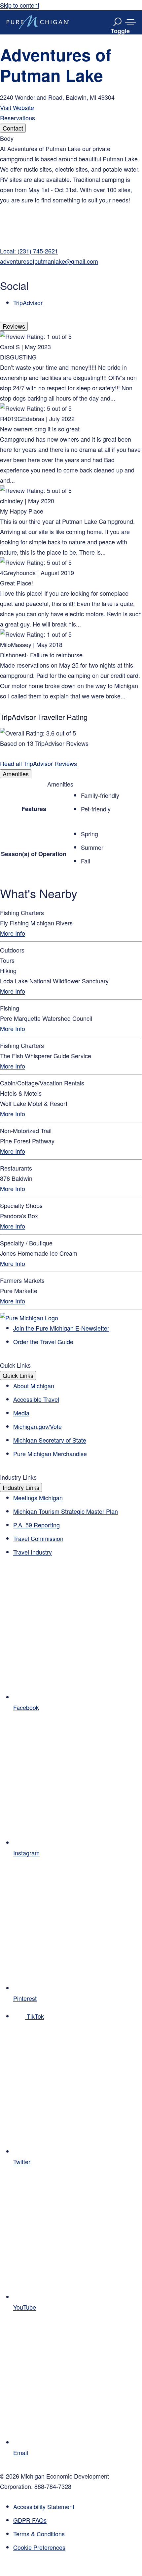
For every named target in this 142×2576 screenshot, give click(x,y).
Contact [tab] (13, 128)
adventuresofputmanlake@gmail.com (49, 261)
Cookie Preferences (39, 2547)
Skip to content (20, 5)
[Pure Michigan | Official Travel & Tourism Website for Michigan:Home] (38, 22)
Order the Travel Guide (43, 1342)
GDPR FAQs (30, 2520)
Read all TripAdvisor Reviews (38, 763)
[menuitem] (78, 2547)
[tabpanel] (71, 220)
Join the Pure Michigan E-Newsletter (61, 1328)
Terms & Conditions (39, 2534)
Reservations (18, 118)
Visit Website (17, 107)
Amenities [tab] (16, 774)
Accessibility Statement (44, 2506)
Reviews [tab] (14, 326)
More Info (13, 933)
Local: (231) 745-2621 (29, 251)
